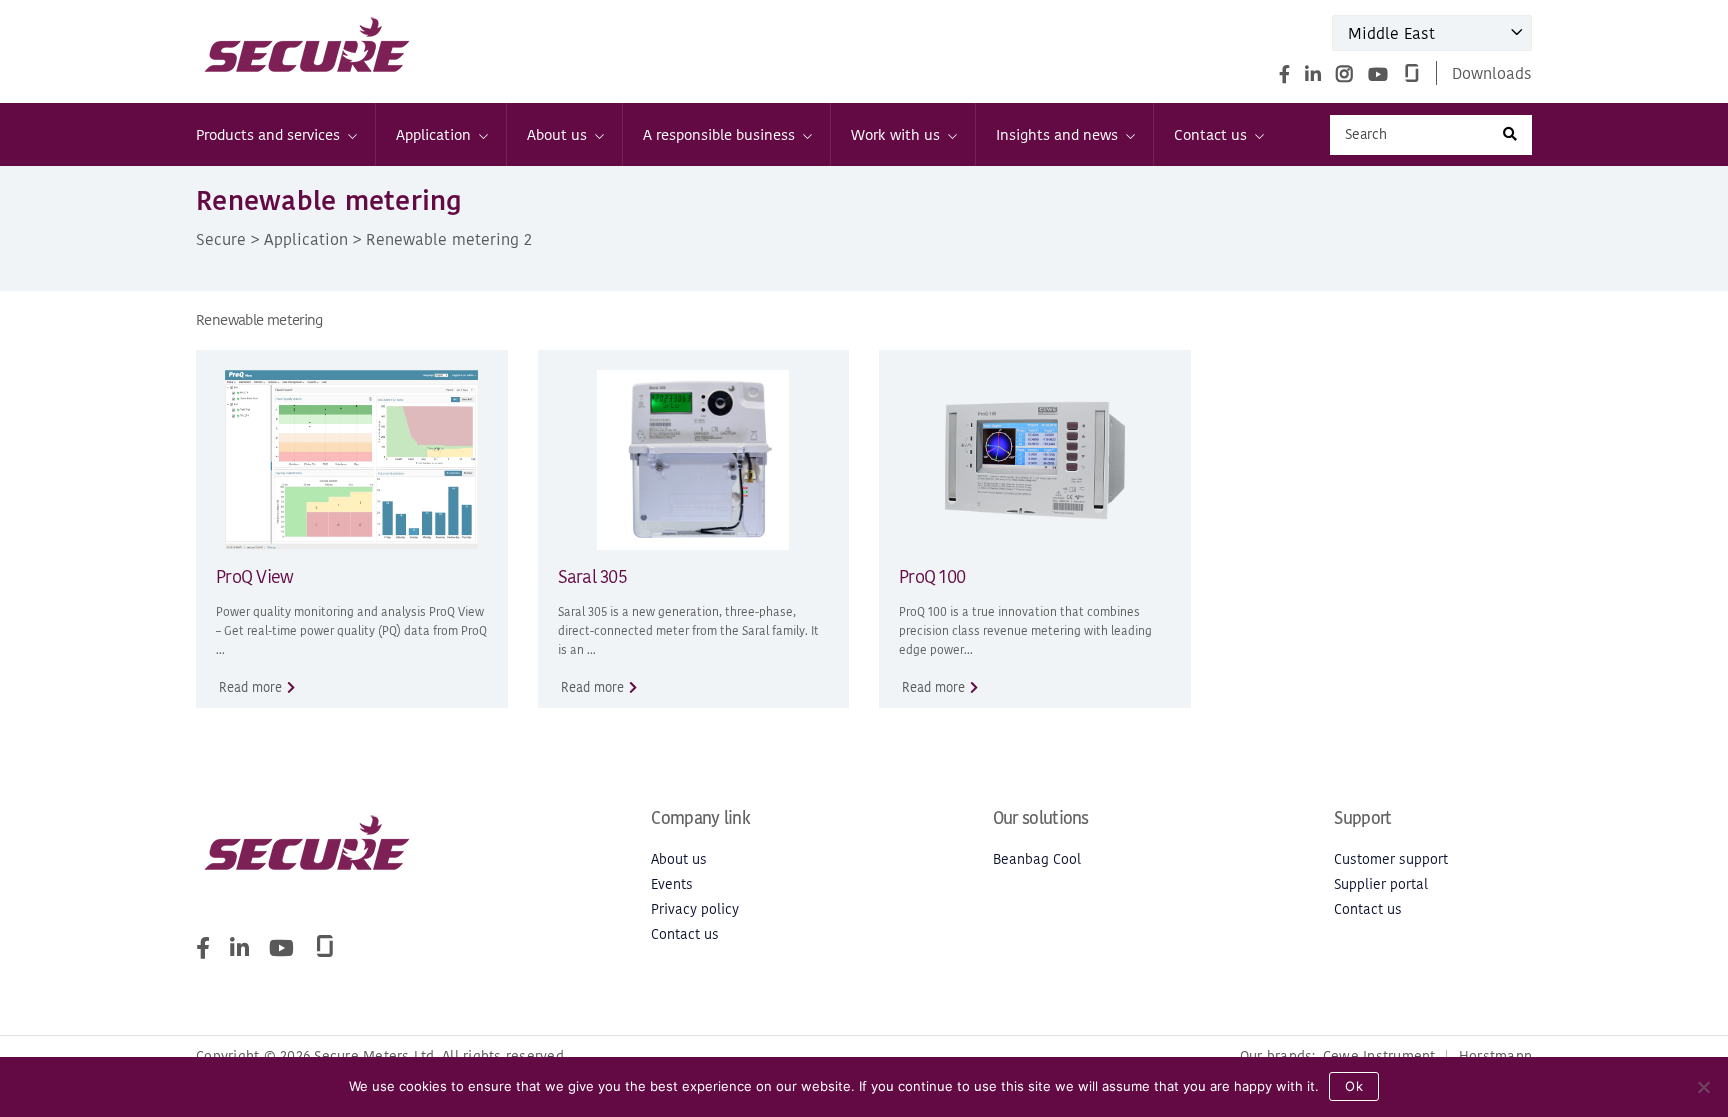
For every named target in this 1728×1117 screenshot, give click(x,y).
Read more (250, 687)
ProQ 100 (932, 576)
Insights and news (1057, 134)
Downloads (1492, 73)
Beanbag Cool (1037, 859)
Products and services (268, 134)
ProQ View (254, 576)
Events (672, 884)
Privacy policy (695, 909)
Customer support (1391, 859)
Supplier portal (1381, 884)
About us (557, 134)
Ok (1354, 1086)
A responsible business (719, 134)
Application (433, 134)
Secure (221, 239)
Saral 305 (592, 576)
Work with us (895, 134)
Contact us (1210, 134)
